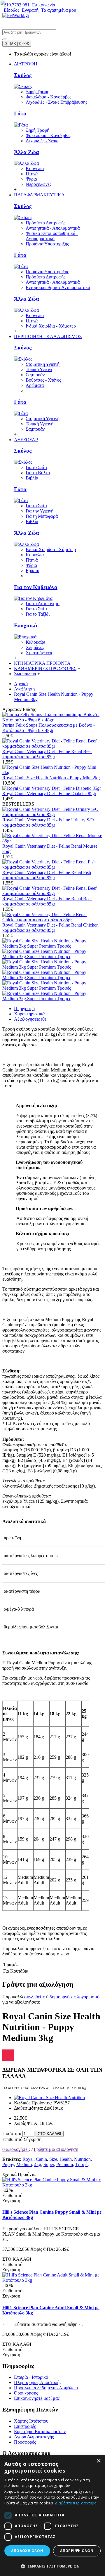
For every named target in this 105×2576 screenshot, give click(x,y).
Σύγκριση (33, 2139)
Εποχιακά (26, 625)
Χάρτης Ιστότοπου (31, 2421)
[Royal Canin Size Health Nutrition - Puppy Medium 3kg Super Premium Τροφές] (52, 946)
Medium (24, 2164)
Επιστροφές (25, 2426)
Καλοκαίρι (35, 642)
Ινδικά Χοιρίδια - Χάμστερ (51, 326)
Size (53, 2159)
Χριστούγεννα (39, 653)
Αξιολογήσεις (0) (30, 1019)
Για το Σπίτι (36, 467)
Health (66, 2159)
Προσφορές (25, 2442)
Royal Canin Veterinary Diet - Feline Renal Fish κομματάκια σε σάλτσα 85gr (47, 875)
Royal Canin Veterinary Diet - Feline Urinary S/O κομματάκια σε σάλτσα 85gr (48, 822)
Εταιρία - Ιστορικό (31, 2377)
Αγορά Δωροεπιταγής (34, 2437)
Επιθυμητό (12, 2139)
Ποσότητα (12, 2133)
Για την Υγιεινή (40, 511)
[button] (52, 2566)
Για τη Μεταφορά (42, 516)
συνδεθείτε (35, 1997)
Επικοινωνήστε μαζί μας (37, 2398)
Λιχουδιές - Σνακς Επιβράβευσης (56, 102)
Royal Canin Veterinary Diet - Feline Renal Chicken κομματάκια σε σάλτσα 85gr (50, 928)
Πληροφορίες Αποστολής (38, 2382)
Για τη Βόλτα (38, 473)
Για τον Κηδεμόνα (36, 587)
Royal (28, 2159)
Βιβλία (32, 478)
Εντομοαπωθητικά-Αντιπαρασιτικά (58, 287)
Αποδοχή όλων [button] (27, 2551)
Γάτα (20, 114)
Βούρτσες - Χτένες (43, 380)
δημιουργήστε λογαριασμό (75, 1997)
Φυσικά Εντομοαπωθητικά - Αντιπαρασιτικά (52, 236)
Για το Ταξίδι (38, 614)
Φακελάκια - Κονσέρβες (48, 97)
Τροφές (82, 2164)
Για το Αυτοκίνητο (43, 604)
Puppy (8, 2164)
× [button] (98, 2461)
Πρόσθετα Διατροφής (45, 223)
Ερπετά (33, 571)
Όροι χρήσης (26, 2393)
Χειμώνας (35, 647)
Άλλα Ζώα (27, 152)
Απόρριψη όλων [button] (77, 2551)
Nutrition (82, 2159)
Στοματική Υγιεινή (43, 364)
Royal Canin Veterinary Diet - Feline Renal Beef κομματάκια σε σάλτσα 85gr (47, 754)
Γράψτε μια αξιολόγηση (56, 2149)
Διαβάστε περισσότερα (76, 2503)
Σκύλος (23, 75)
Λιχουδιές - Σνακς (42, 141)
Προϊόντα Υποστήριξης (47, 244)
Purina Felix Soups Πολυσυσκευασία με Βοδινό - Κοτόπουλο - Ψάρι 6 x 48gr (49, 728)
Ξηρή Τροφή (37, 92)
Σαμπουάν (35, 375)
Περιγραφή (24, 1009)
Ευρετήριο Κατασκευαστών (40, 2432)
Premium (65, 2164)
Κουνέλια (35, 168)
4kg (38, 2164)
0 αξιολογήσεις (16, 2149)
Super (49, 2164)
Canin (41, 2159)
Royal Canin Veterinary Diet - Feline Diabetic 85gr (49, 793)
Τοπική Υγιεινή (40, 369)
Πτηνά (32, 174)
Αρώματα (35, 385)
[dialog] (52, 2515)
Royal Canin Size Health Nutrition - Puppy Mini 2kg (51, 778)
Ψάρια (31, 179)
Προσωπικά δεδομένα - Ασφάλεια (46, 2388)
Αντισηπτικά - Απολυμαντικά (53, 228)
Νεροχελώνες (38, 184)
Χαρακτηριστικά (29, 1014)
